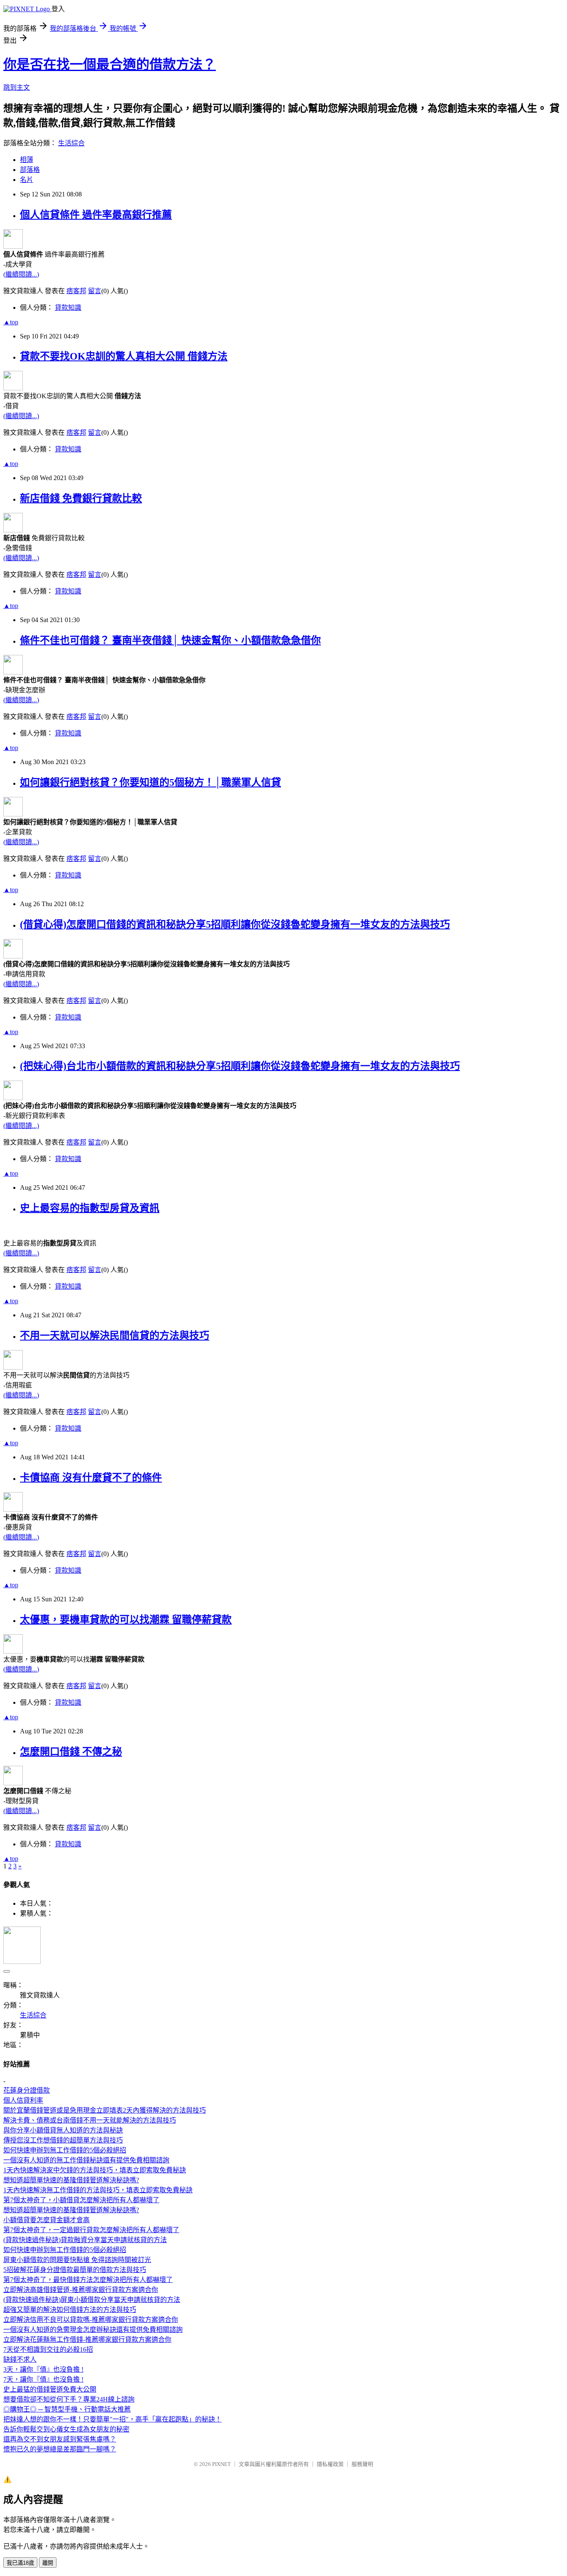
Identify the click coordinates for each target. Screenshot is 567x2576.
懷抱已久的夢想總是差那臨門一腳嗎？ (60, 2449)
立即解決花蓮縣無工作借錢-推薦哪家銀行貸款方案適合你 (87, 2339)
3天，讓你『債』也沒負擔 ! (43, 2369)
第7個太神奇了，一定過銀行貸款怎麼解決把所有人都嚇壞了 (91, 2230)
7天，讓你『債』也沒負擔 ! (43, 2379)
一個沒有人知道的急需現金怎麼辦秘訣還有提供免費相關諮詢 (93, 2330)
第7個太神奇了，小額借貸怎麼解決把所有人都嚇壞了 (81, 2200)
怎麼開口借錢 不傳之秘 (71, 1752)
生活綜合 (71, 143)
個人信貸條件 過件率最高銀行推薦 (96, 215)
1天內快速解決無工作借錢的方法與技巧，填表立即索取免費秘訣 (98, 2190)
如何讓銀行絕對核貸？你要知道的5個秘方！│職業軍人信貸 (150, 782)
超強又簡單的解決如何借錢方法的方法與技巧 (70, 2310)
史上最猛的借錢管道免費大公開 (50, 2389)
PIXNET (221, 2464)
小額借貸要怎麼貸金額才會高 (46, 2220)
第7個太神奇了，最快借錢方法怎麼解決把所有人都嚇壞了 (88, 2280)
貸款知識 (68, 308)
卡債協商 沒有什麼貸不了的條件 (91, 1478)
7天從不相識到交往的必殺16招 (48, 2349)
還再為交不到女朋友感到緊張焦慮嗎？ (60, 2439)
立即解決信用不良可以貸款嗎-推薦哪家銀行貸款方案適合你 (91, 2320)
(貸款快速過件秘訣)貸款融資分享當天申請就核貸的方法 (85, 2240)
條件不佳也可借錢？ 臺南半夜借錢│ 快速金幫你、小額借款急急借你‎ (170, 640)
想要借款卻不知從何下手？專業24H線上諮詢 (69, 2399)
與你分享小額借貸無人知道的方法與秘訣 (63, 2130)
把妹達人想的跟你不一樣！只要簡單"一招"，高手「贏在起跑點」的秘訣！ (112, 2419)
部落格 (30, 170)
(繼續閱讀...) (21, 274)
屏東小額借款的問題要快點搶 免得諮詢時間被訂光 (77, 2260)
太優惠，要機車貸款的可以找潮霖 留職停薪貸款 (126, 1620)
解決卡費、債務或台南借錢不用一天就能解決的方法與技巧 (90, 2120)
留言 (95, 291)
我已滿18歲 (20, 2563)
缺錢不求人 (20, 2359)
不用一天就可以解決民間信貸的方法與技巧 (115, 1336)
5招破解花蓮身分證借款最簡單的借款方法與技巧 (75, 2270)
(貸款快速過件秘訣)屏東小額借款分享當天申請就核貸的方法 (92, 2300)
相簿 (27, 160)
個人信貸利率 (23, 2100)
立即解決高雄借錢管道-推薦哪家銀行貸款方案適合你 (81, 2290)
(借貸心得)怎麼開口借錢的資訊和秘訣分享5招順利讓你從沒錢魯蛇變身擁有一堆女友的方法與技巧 (235, 924)
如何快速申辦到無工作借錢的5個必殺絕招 (65, 2150)
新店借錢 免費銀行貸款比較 (81, 498)
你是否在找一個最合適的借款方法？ (110, 64)
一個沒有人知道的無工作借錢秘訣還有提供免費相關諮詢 (86, 2160)
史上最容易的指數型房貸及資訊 (90, 1208)
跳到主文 (17, 87)
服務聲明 (362, 2464)
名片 (27, 180)
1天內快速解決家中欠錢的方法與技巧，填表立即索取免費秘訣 (95, 2170)
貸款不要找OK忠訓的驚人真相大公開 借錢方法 (124, 356)
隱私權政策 (330, 2464)
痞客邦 (76, 291)
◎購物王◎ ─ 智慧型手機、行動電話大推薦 (67, 2409)
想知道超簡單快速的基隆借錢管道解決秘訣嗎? (71, 2180)
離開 (48, 2563)
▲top (11, 322)
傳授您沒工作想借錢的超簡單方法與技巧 (63, 2140)
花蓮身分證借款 (27, 2090)
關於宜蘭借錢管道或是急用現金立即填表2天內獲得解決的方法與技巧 (105, 2110)
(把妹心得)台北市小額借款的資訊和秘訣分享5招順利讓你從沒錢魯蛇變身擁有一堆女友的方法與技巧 (240, 1066)
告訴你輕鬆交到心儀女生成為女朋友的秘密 (66, 2429)
